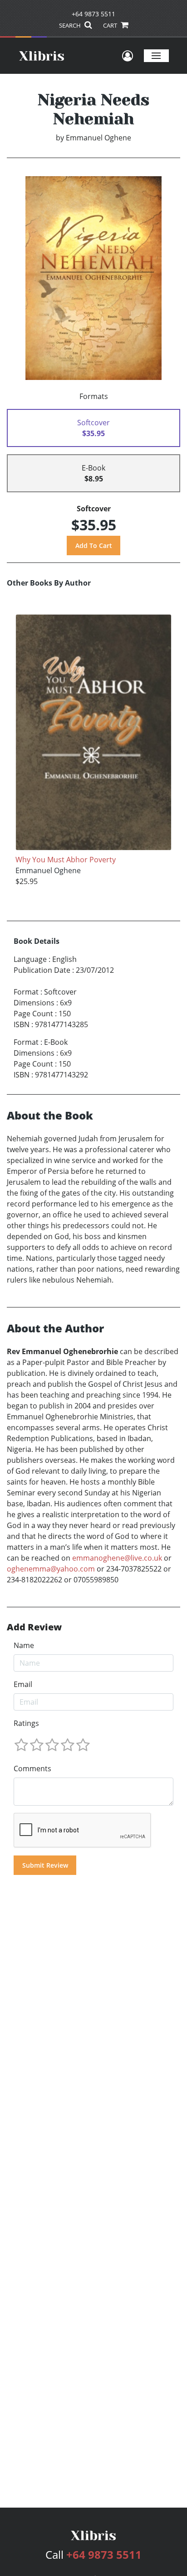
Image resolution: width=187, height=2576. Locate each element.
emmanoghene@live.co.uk (117, 1558)
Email (23, 1684)
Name (24, 1645)
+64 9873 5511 (93, 14)
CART (111, 25)
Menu (156, 55)
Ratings (26, 1723)
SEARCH (71, 25)
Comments (32, 1769)
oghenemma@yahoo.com (51, 1569)
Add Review (34, 1627)
